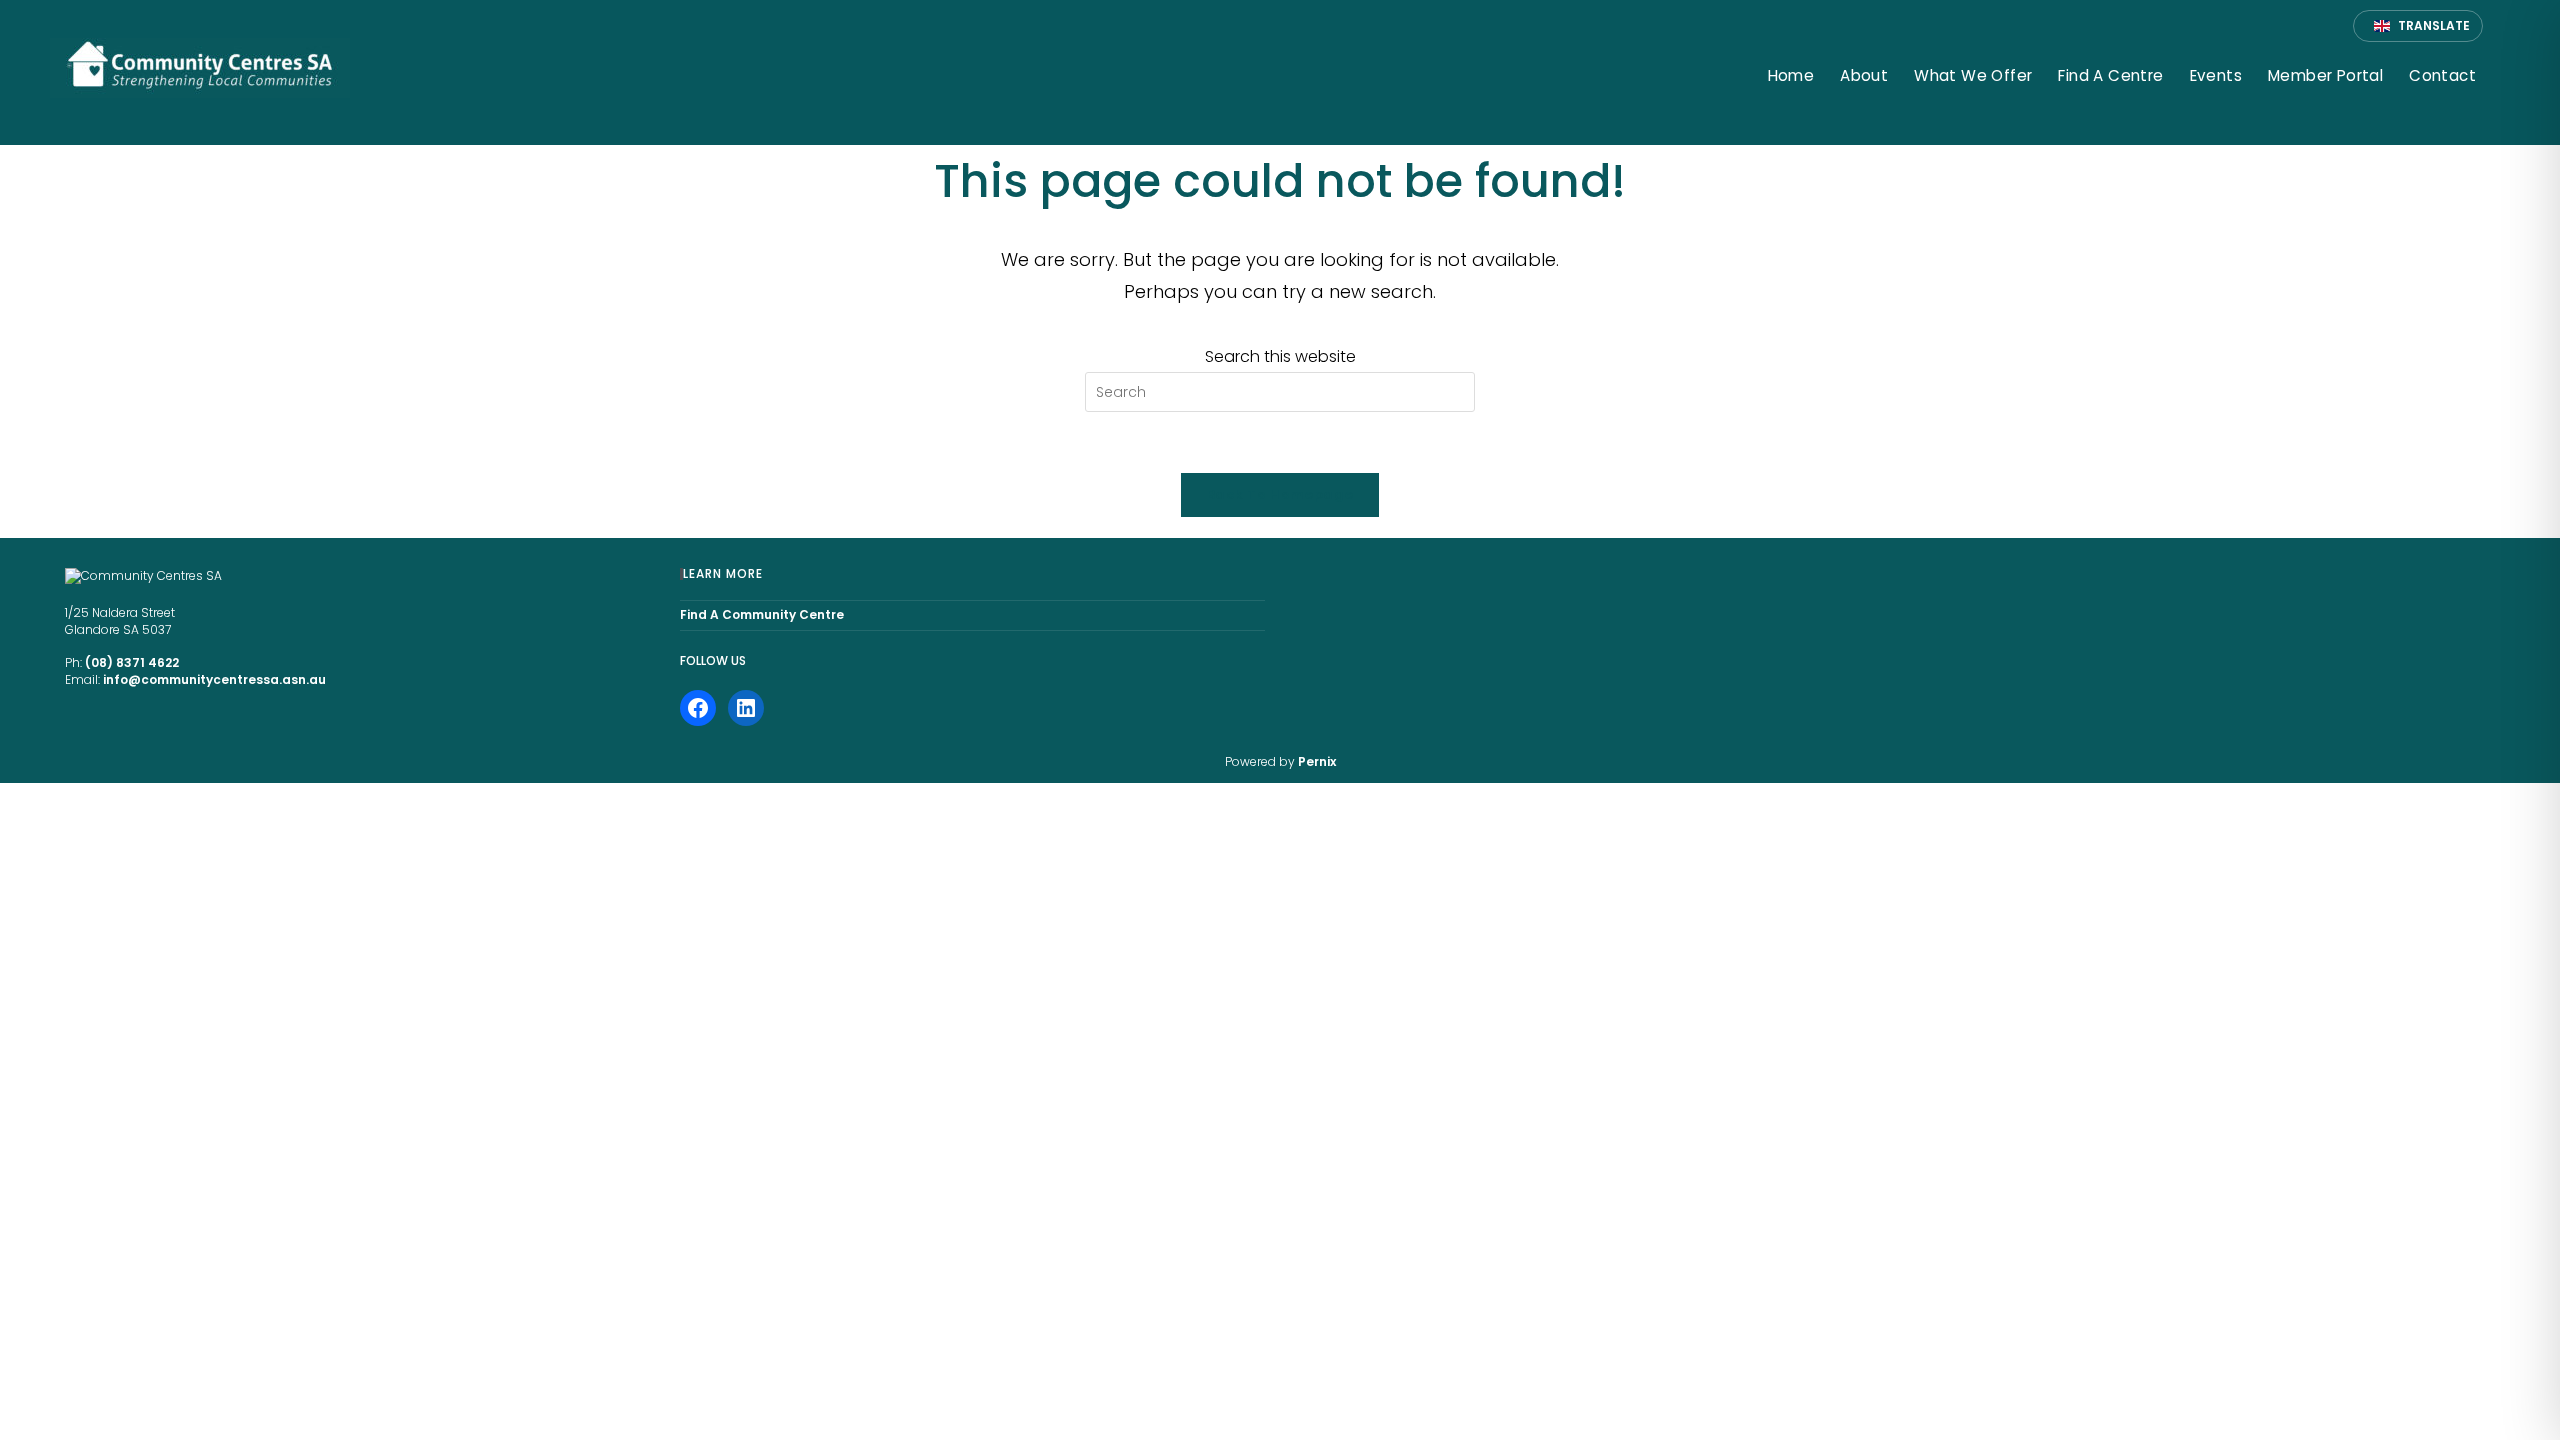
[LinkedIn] (746, 708)
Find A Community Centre (762, 614)
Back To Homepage (1280, 494)
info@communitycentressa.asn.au (214, 679)
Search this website (1280, 356)
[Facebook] (698, 708)
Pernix (1317, 761)
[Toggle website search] (2507, 77)
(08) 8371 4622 (132, 662)
